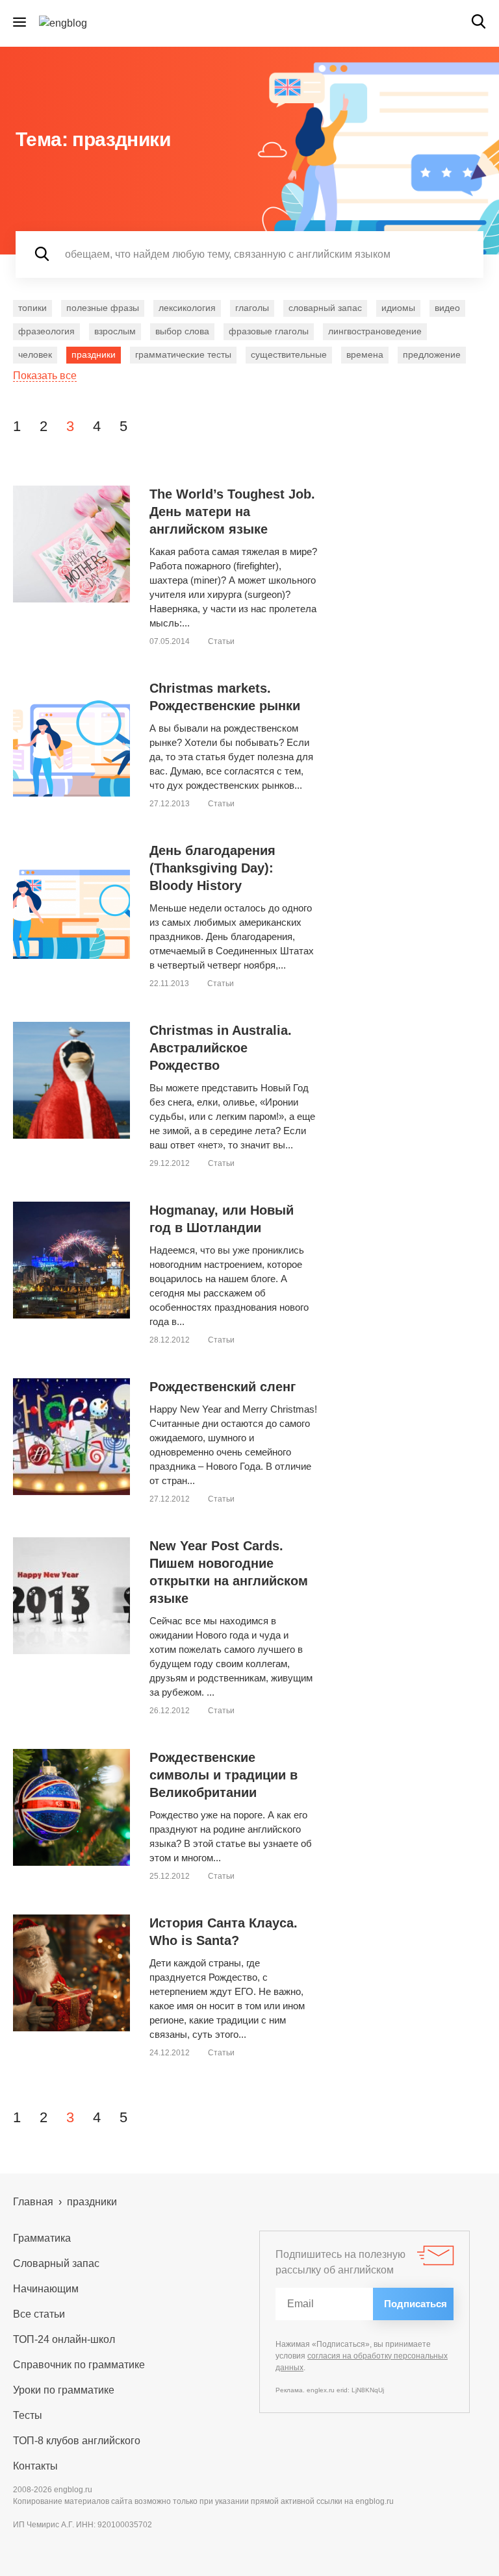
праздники (94, 354)
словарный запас (325, 308)
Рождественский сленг (223, 1387)
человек (35, 354)
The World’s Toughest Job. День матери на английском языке (232, 512)
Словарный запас (56, 2263)
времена (365, 354)
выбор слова (182, 331)
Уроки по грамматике (64, 2390)
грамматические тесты (183, 354)
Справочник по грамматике (79, 2365)
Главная (33, 2202)
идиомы (398, 308)
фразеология (46, 331)
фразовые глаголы (269, 331)
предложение (432, 354)
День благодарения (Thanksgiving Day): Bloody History (212, 868)
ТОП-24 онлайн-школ (64, 2339)
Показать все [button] (45, 376)
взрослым (115, 331)
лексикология (187, 308)
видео (447, 308)
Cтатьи (221, 641)
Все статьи (39, 2314)
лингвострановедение (375, 331)
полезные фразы (103, 308)
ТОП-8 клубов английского (77, 2441)
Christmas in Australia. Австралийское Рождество (221, 1048)
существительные (289, 354)
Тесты (28, 2415)
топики (32, 308)
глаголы (252, 308)
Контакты (35, 2466)
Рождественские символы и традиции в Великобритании (224, 1775)
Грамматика (42, 2238)
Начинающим (46, 2289)
